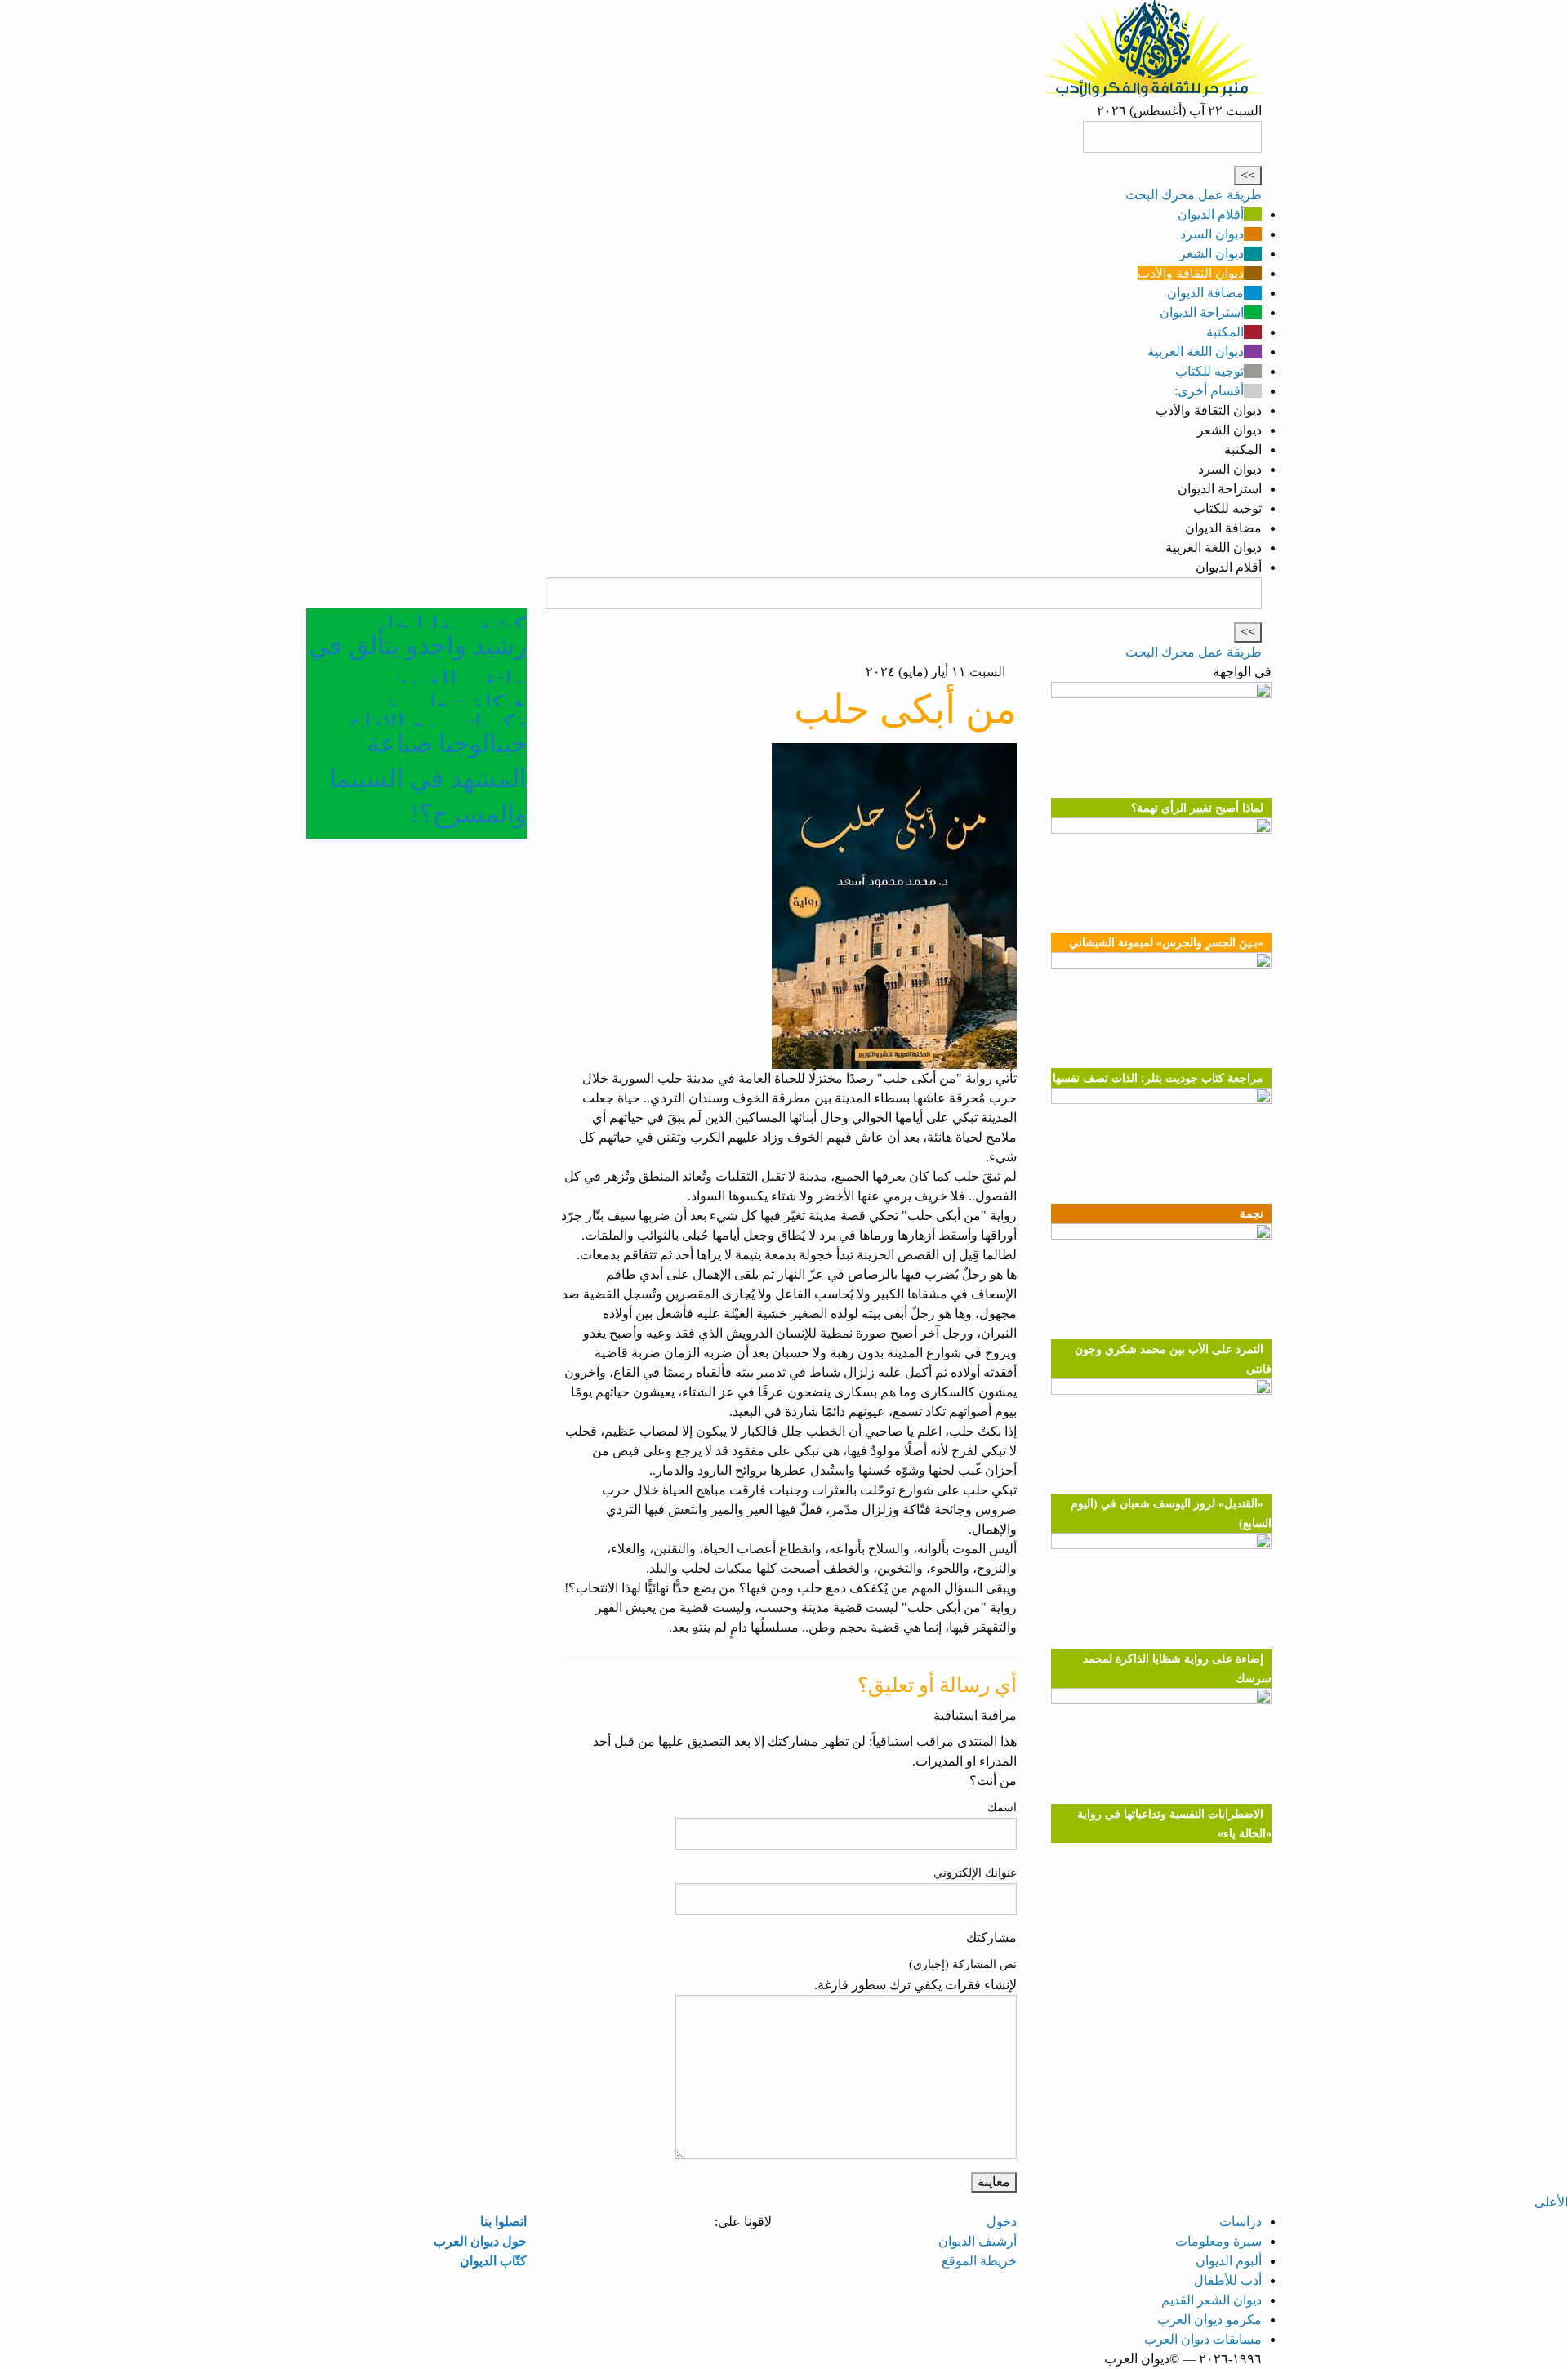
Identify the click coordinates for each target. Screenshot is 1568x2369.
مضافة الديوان (1205, 293)
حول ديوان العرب (480, 2241)
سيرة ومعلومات (1218, 2241)
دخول (1002, 2222)
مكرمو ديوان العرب (1209, 2320)
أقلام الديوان (1211, 214)
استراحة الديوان (1202, 312)
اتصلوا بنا (503, 2222)
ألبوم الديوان (1229, 2261)
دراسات (1241, 2222)
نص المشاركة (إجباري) (963, 1964)
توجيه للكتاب (1209, 371)
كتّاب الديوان (493, 2261)
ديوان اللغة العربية (1196, 352)
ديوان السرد (1212, 234)
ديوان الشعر (1212, 254)
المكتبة (1225, 332)
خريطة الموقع (979, 2261)
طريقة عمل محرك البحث (1194, 195)
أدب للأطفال (1228, 2280)
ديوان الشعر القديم (1212, 2300)
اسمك (1002, 1808)
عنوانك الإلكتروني (975, 1873)
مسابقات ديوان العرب (1203, 2339)
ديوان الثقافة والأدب (1191, 273)
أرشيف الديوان (978, 2241)
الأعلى (1551, 2202)
